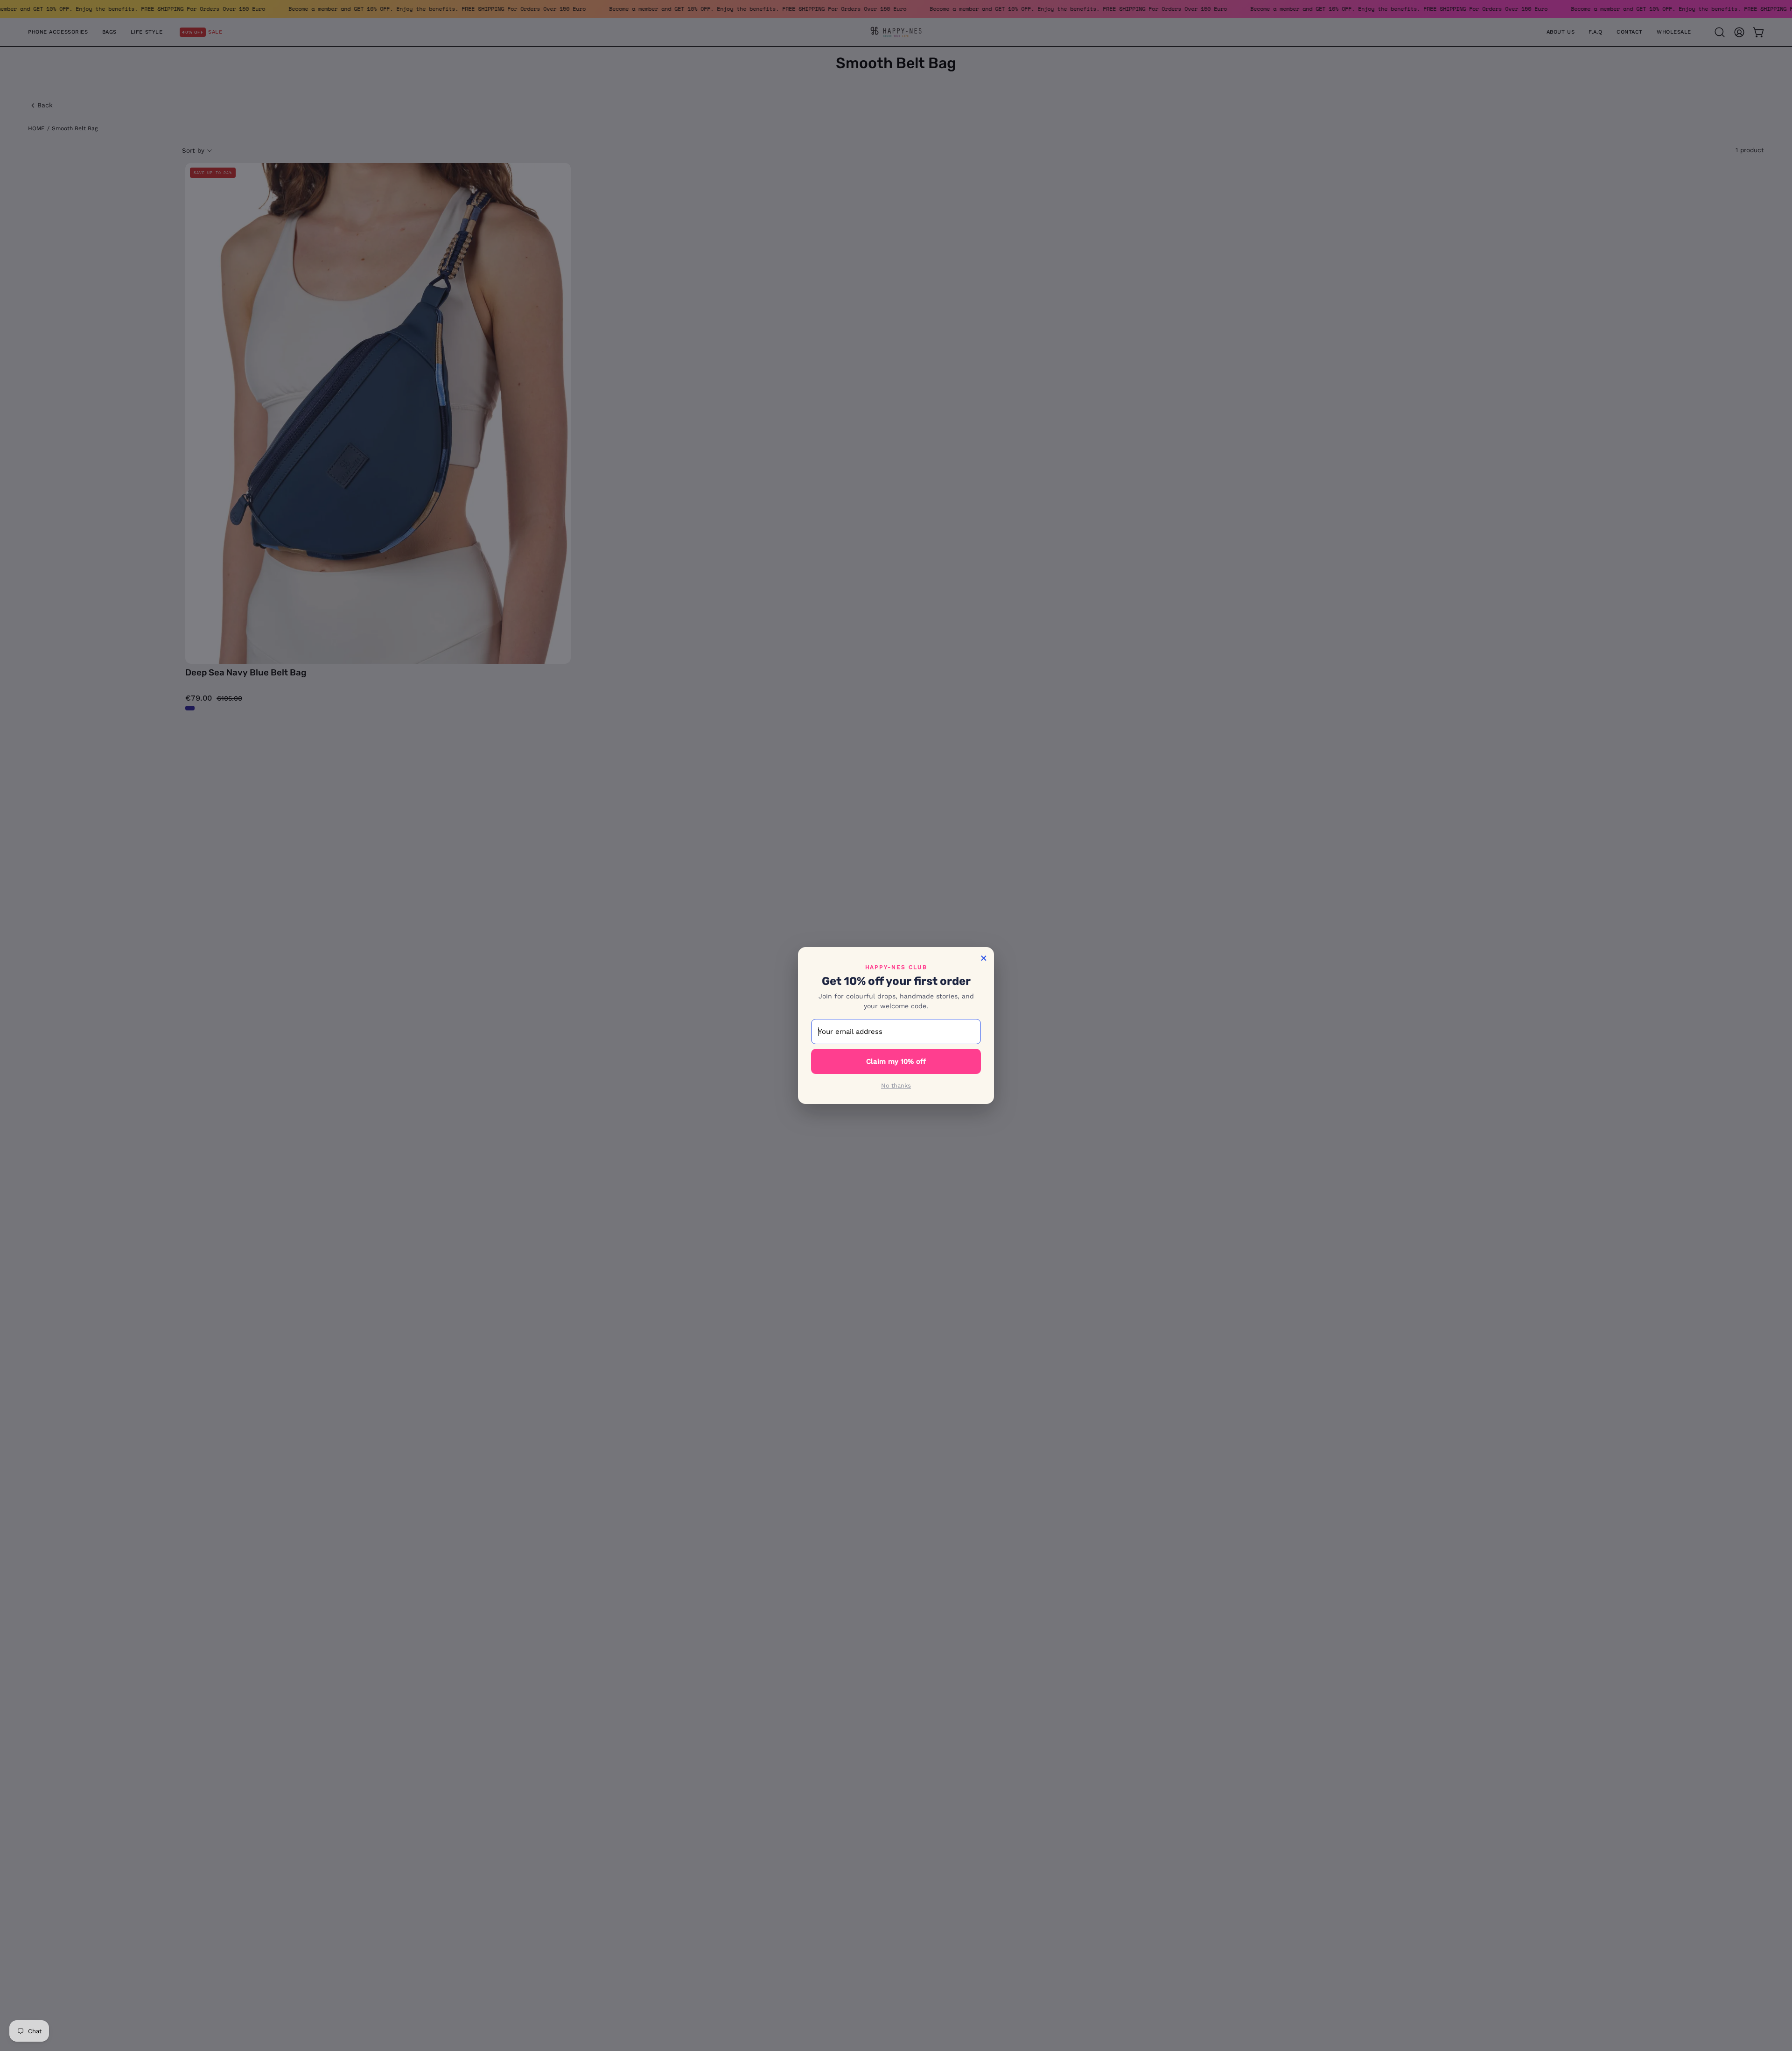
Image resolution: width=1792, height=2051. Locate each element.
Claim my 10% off (896, 1061)
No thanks (896, 1085)
